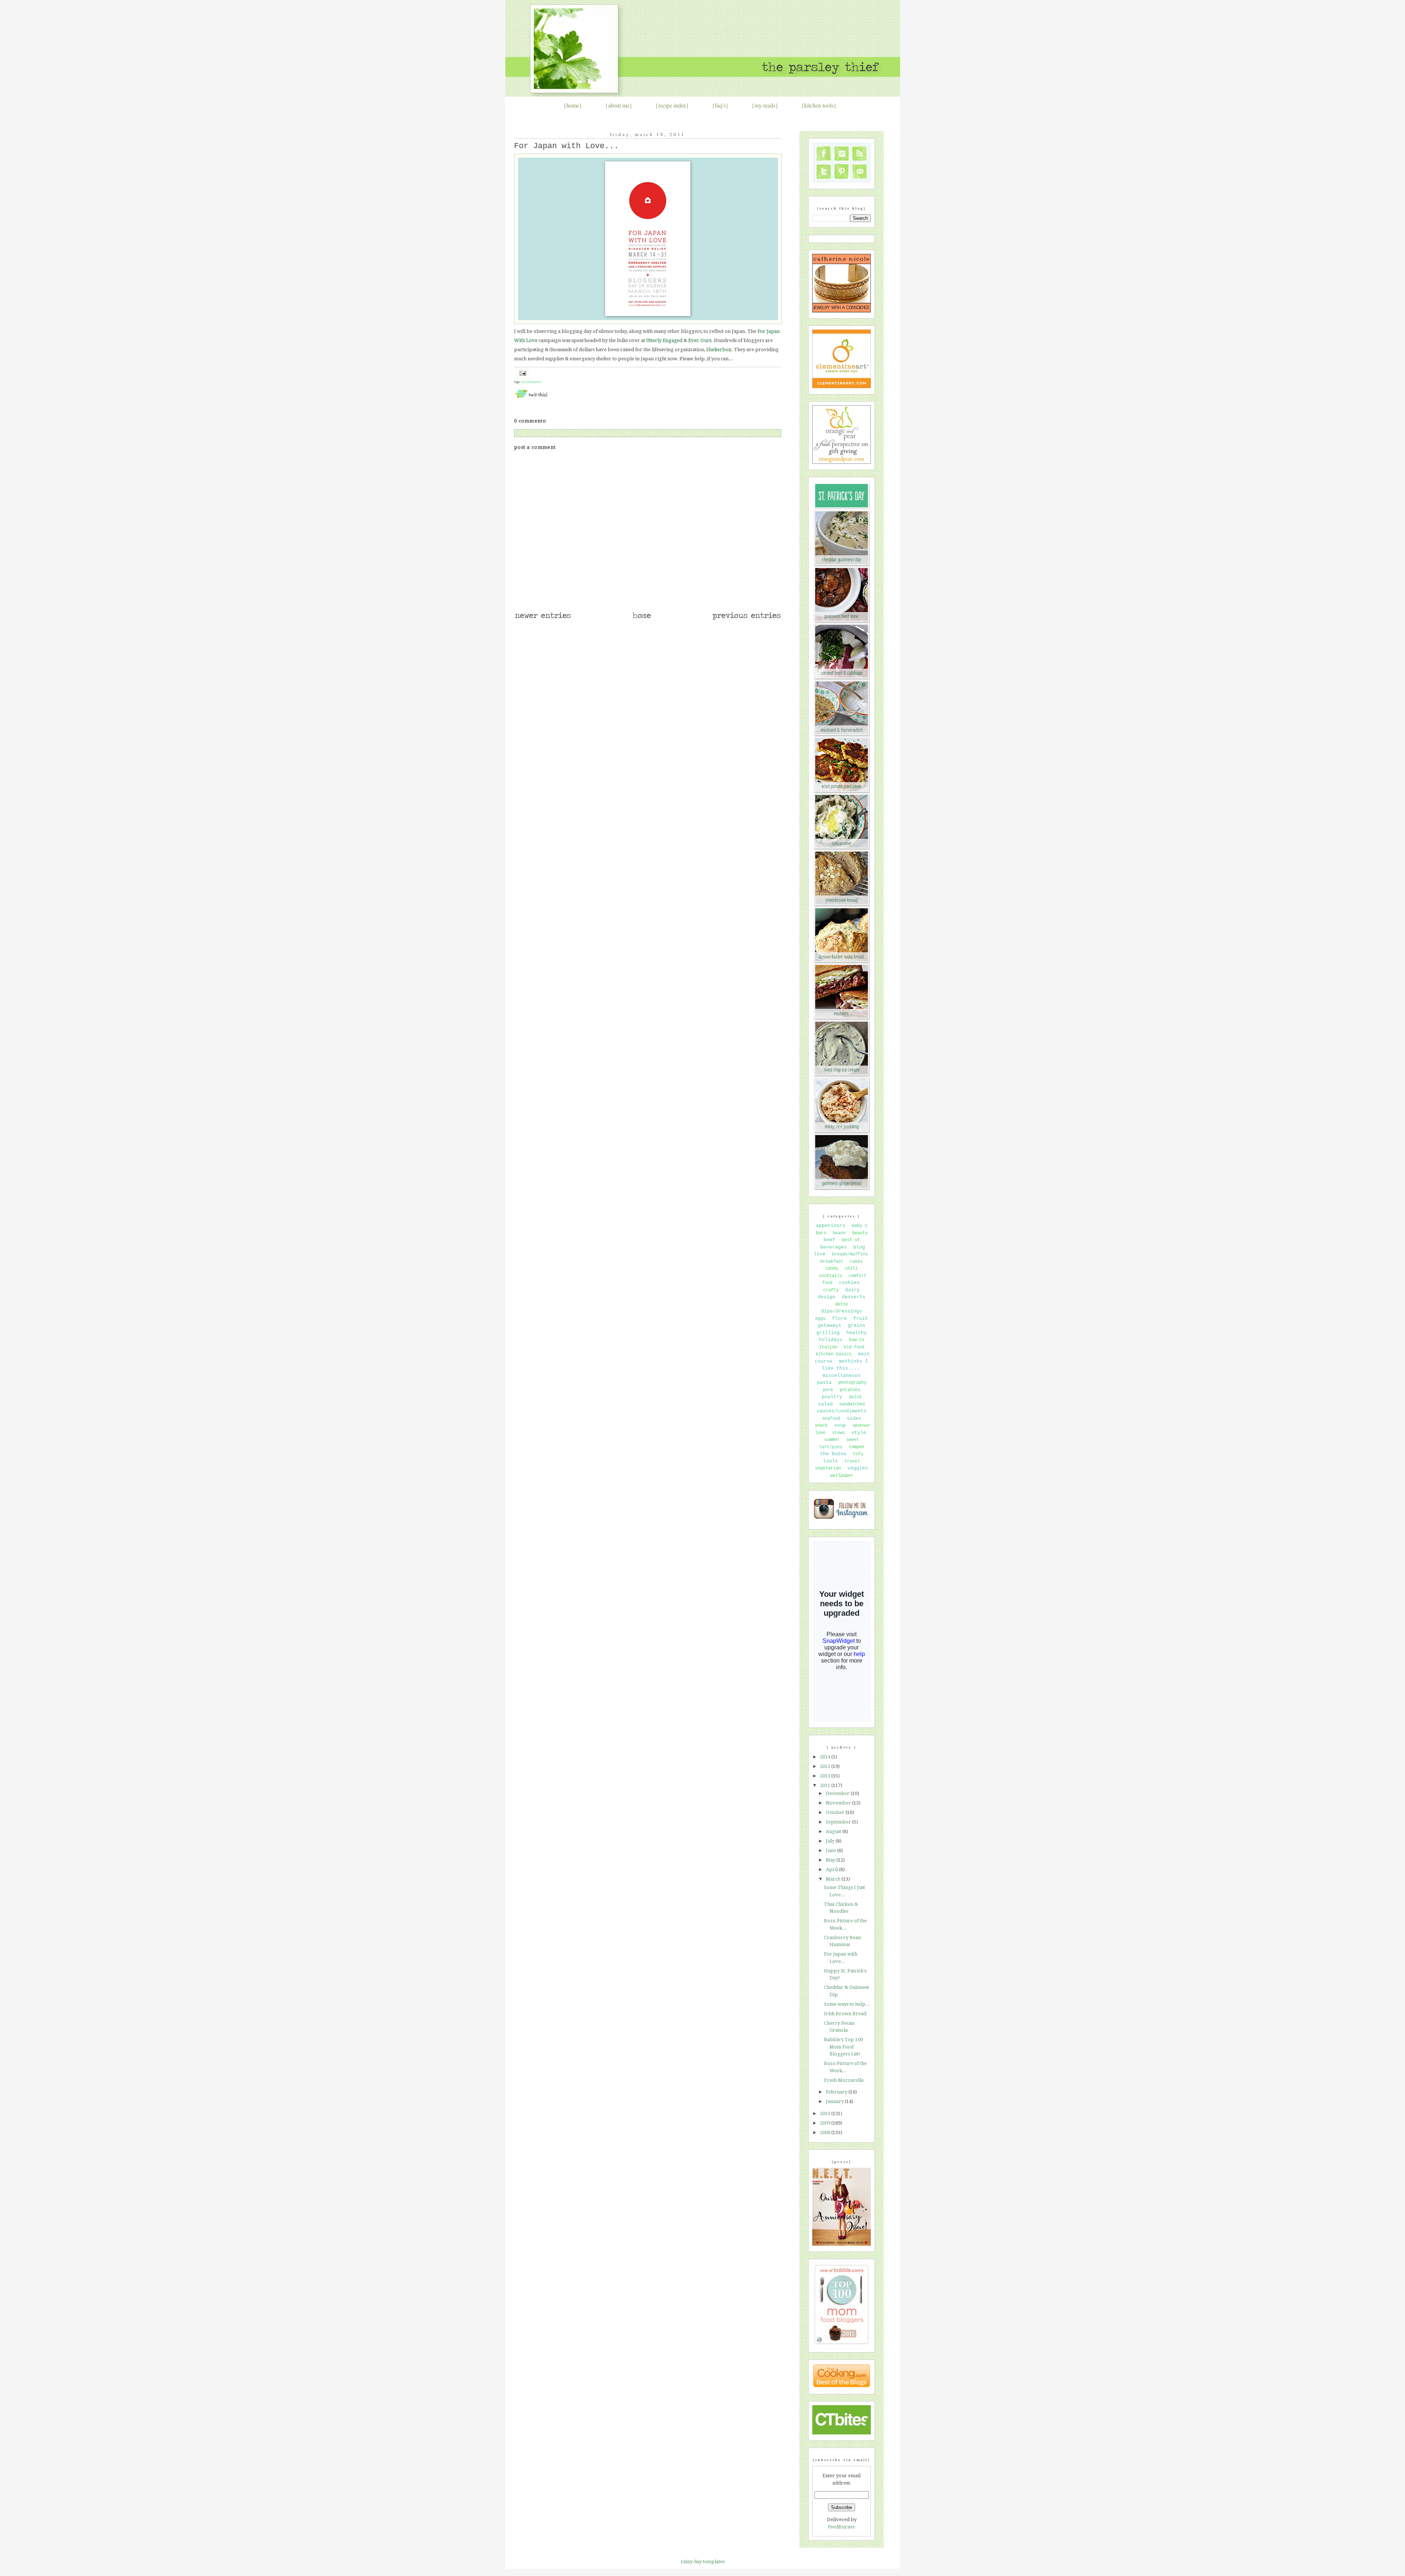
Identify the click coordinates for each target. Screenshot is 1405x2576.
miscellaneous (531, 382)
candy (832, 1269)
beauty (860, 1233)
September (839, 1822)
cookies (849, 1283)
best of (851, 1240)
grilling (828, 1333)
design (827, 1297)
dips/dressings (842, 1311)
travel (852, 1461)
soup (840, 1425)
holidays (831, 1340)
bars (821, 1233)
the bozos (833, 1454)
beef (829, 1240)
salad (825, 1404)
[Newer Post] (543, 619)
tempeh (857, 1447)
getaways (829, 1325)
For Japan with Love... (566, 146)
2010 (826, 2113)
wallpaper (842, 1476)
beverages (833, 1247)
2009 (826, 2123)
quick (855, 1397)
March (834, 1879)
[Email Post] (522, 373)
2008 (826, 2132)
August (834, 1831)
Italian (828, 1347)
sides (854, 1418)
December (838, 1793)
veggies (858, 1468)
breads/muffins (850, 1254)
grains (857, 1325)
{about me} (619, 105)
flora (839, 1319)
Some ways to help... (847, 2004)
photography (852, 1383)
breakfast (832, 1262)
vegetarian (828, 1468)
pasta (824, 1383)
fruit (861, 1319)
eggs (820, 1319)
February (837, 2092)
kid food (854, 1347)
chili (851, 1269)
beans (839, 1233)
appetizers (831, 1226)
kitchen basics (833, 1354)
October (836, 1812)
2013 (826, 1766)
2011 (826, 1785)
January (835, 2101)
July (831, 1841)
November (839, 1803)
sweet (853, 1440)
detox (842, 1304)
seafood (831, 1419)
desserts (854, 1297)
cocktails (830, 1276)
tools (831, 1461)
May (831, 1860)
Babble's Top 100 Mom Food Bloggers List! (843, 2047)
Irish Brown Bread (845, 2014)
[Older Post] (746, 619)
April (832, 1869)
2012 (826, 1776)
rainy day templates (702, 2562)
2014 (826, 1757)
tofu (858, 1454)
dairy (853, 1290)
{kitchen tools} (819, 105)
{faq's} (720, 105)
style (859, 1433)
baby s (859, 1226)
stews (838, 1433)
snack (821, 1426)
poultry (832, 1397)
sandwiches (852, 1404)
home (573, 105)
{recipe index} (672, 105)
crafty (831, 1290)
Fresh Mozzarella (844, 2080)
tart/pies (831, 1447)
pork (828, 1390)
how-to (857, 1340)
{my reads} (765, 105)
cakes (856, 1262)
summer (832, 1440)
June (831, 1850)
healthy (857, 1333)
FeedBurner (842, 2527)
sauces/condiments (842, 1411)
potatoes (850, 1390)
